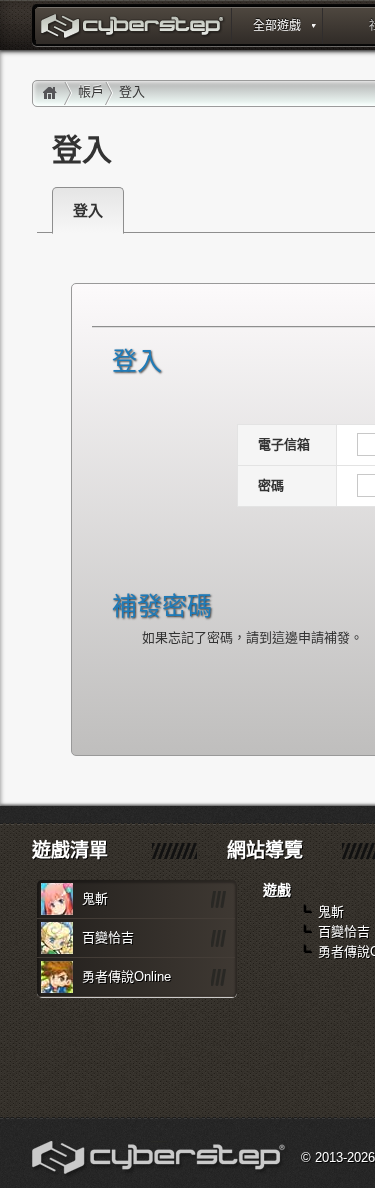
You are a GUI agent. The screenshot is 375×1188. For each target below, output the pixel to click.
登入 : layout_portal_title (134, 28)
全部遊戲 (277, 26)
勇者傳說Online (126, 976)
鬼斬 (95, 898)
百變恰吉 (108, 937)
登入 (88, 210)
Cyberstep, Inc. (160, 1160)
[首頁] (50, 93)
